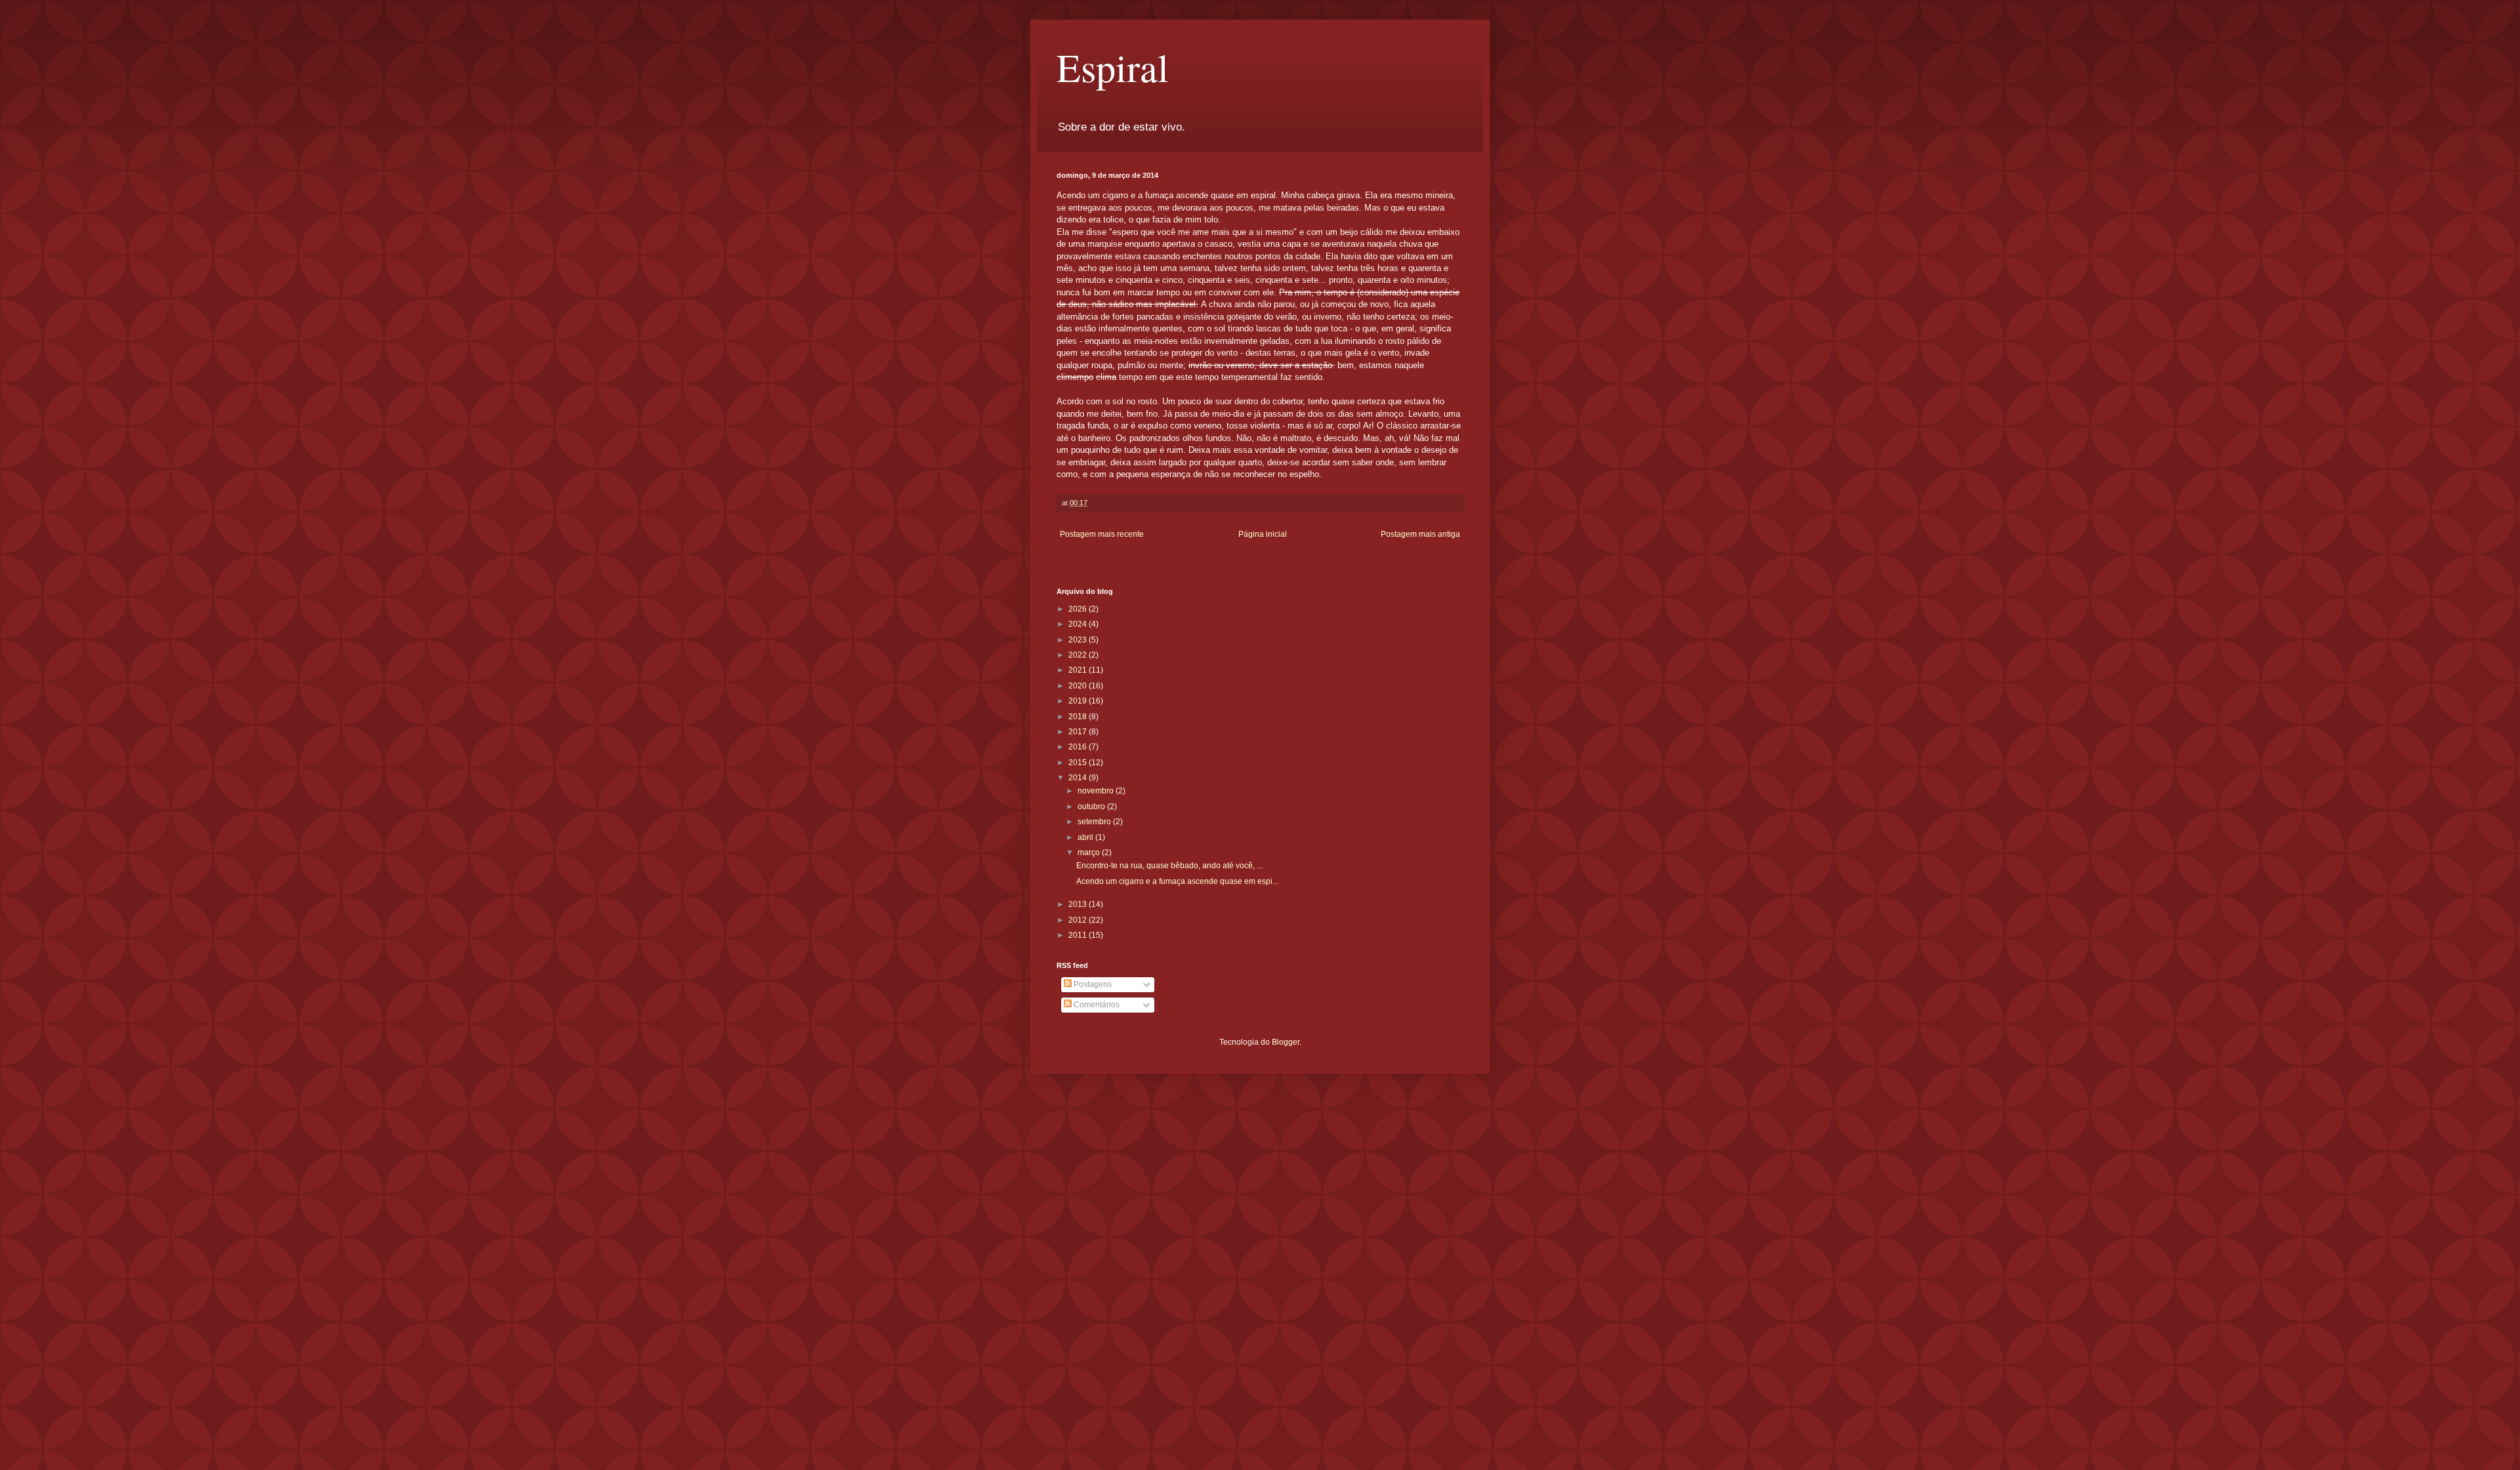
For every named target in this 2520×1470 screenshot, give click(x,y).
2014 (1079, 778)
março (1090, 852)
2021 (1079, 670)
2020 (1079, 686)
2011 (1079, 935)
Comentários (1096, 1005)
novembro (1097, 791)
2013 (1079, 904)
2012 (1079, 920)
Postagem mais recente (1102, 534)
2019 (1079, 701)
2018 (1079, 717)
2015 (1079, 763)
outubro (1092, 807)
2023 (1079, 640)
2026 (1079, 609)
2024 (1079, 624)
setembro (1095, 822)
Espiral (1113, 67)
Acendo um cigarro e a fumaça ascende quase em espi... (1177, 881)
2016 (1079, 747)
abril (1086, 837)
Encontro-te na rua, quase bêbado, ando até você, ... (1169, 866)
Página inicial (1263, 534)
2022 (1079, 655)
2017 (1079, 732)
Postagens (1092, 984)
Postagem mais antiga (1420, 534)
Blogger (1286, 1042)
